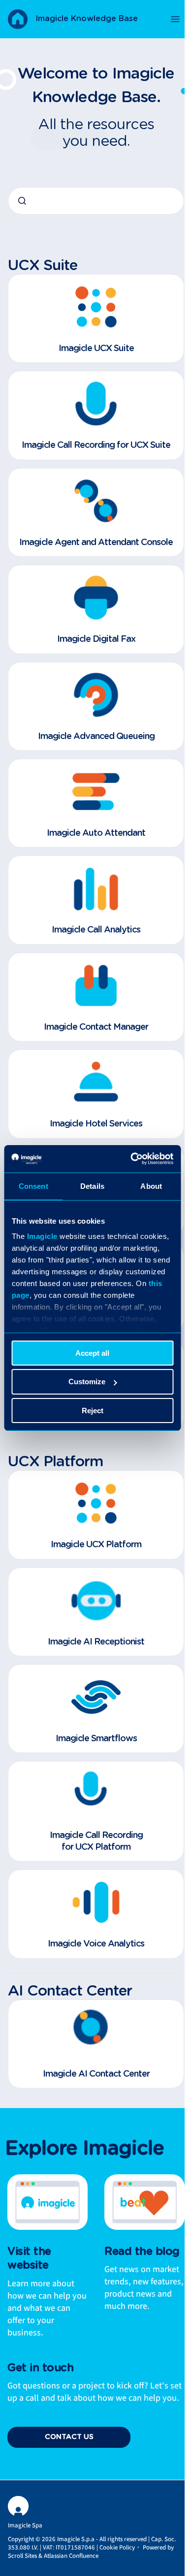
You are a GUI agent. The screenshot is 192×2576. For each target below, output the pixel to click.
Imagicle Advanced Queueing (96, 737)
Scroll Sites (22, 2556)
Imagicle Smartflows (96, 1739)
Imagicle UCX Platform (96, 1545)
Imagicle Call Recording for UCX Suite (96, 445)
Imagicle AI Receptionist (96, 1642)
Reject (93, 1411)
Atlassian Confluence (71, 2556)
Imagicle (42, 1236)
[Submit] (22, 201)
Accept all (92, 1353)
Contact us (69, 2437)
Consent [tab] (33, 1186)
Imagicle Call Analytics (96, 930)
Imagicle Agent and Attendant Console (96, 543)
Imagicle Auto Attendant (96, 833)
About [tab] (151, 1186)
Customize (87, 1382)
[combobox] (96, 201)
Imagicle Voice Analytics (96, 1944)
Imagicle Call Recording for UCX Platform (96, 1841)
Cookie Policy (117, 2548)
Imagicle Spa (25, 2525)
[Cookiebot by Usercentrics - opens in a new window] (131, 1159)
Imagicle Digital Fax (96, 639)
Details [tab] (92, 1186)
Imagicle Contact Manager (96, 1027)
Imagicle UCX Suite (96, 349)
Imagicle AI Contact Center (96, 2074)
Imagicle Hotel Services (96, 1124)
